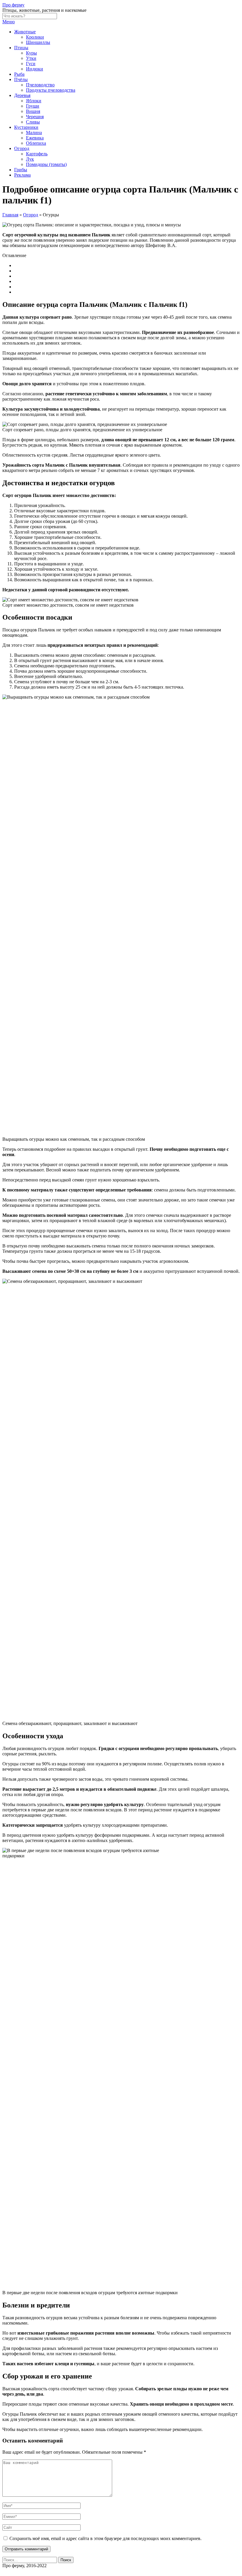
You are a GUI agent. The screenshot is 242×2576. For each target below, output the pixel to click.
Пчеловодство (40, 85)
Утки (31, 58)
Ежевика (35, 138)
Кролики (35, 37)
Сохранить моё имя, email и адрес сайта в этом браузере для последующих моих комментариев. (106, 2538)
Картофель (37, 154)
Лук (30, 159)
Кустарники (26, 127)
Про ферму (13, 5)
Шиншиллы (38, 42)
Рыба (19, 74)
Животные (25, 32)
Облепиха (36, 143)
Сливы (33, 122)
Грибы (21, 170)
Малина (34, 132)
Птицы (21, 48)
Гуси (31, 64)
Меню (9, 22)
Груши (33, 106)
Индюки (35, 69)
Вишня (33, 111)
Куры (31, 53)
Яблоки (34, 101)
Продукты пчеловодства (51, 90)
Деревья (22, 95)
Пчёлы (21, 79)
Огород (22, 148)
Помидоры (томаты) (46, 164)
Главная (10, 215)
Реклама (22, 175)
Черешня (35, 117)
